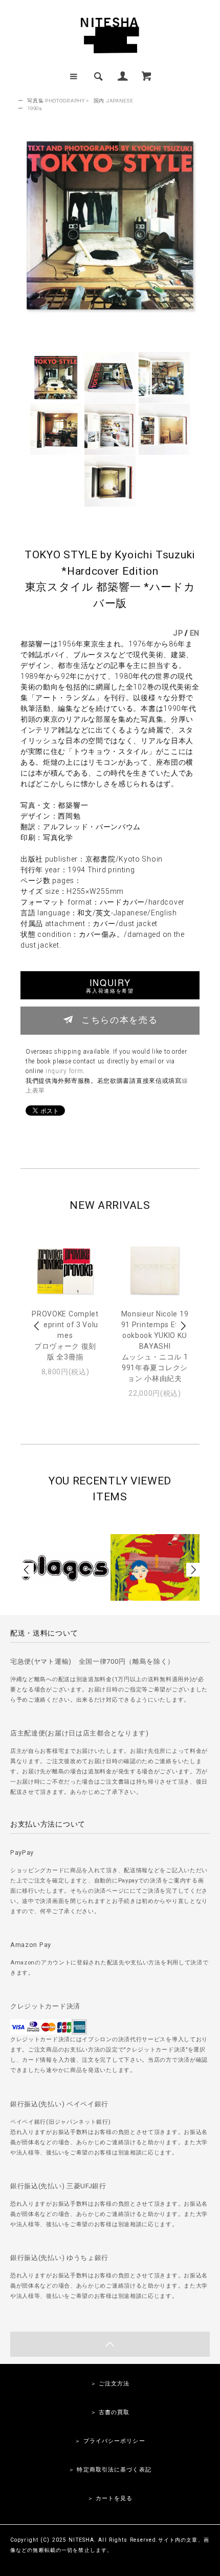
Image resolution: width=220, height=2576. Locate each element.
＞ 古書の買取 (110, 2412)
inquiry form (64, 1071)
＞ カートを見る (110, 2498)
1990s (35, 108)
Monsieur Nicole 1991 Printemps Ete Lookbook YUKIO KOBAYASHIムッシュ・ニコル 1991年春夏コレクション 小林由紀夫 (155, 1346)
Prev (37, 1326)
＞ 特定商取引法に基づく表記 (110, 2470)
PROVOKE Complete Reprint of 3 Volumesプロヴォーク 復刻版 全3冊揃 (65, 1335)
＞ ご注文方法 (110, 2384)
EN (195, 633)
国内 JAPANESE (114, 101)
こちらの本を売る (119, 1019)
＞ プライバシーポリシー (110, 2441)
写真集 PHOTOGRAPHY (56, 101)
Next (183, 1326)
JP (178, 633)
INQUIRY (110, 985)
